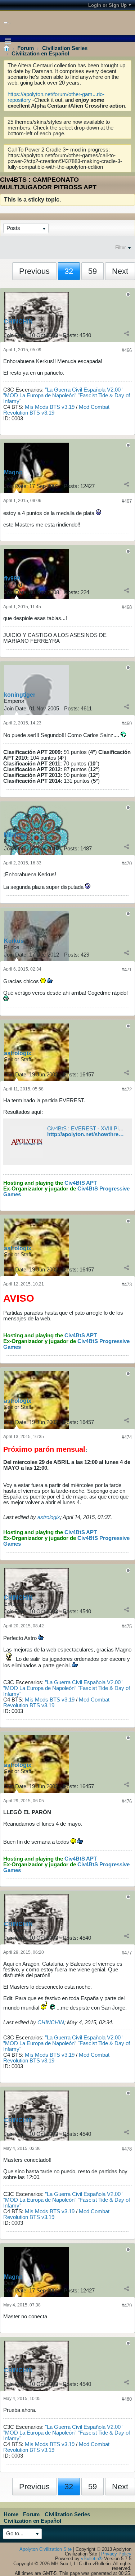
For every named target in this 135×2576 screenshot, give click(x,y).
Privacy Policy (116, 2554)
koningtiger (20, 695)
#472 (127, 1090)
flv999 (12, 579)
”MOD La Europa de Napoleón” (40, 396)
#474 (127, 1437)
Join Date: (16, 335)
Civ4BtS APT (81, 1183)
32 (69, 271)
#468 (127, 607)
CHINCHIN (18, 322)
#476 (127, 1801)
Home (11, 2514)
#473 (127, 1285)
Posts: (71, 335)
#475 (127, 1626)
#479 (127, 2306)
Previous (34, 271)
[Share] (127, 333)
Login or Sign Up (107, 5)
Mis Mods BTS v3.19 (50, 407)
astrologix (18, 1053)
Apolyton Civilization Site (46, 2549)
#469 (127, 724)
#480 (127, 2399)
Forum (26, 48)
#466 (127, 350)
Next (120, 271)
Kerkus (14, 941)
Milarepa (15, 835)
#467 (127, 501)
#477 (127, 1953)
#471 (127, 970)
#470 (127, 864)
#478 (127, 2149)
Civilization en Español (40, 54)
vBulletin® (92, 2559)
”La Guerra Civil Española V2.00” (84, 390)
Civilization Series (65, 48)
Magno (13, 472)
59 (93, 271)
